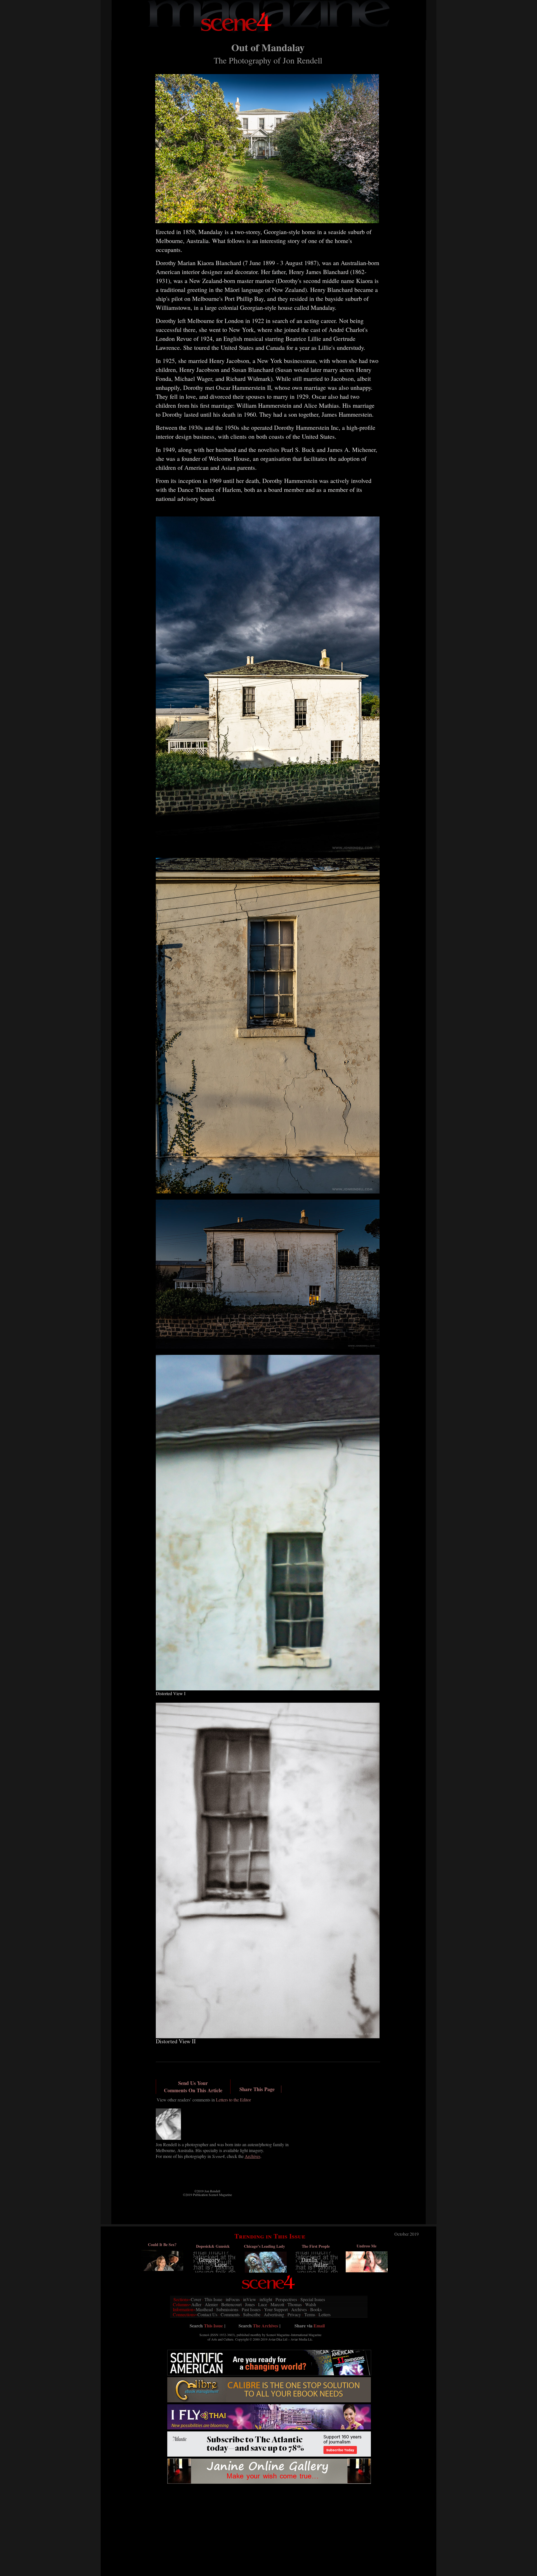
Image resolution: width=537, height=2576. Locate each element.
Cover (196, 2299)
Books (316, 2309)
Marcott (277, 2304)
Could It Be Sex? (162, 2244)
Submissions (227, 2309)
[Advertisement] (269, 2498)
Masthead (204, 2309)
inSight (266, 2299)
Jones (250, 2304)
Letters (325, 2314)
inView (250, 2299)
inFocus (233, 2299)
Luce (263, 2304)
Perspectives (286, 2299)
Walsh (311, 2304)
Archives (299, 2309)
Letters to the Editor (233, 2100)
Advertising (274, 2314)
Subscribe (252, 2314)
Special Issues (313, 2299)
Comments (230, 2314)
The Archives (265, 2326)
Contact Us (207, 2314)
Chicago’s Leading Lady (264, 2246)
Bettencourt (231, 2304)
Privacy (294, 2314)
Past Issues (251, 2309)
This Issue (213, 2299)
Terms (310, 2314)
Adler (196, 2304)
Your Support (276, 2309)
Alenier (211, 2304)
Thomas (295, 2304)
